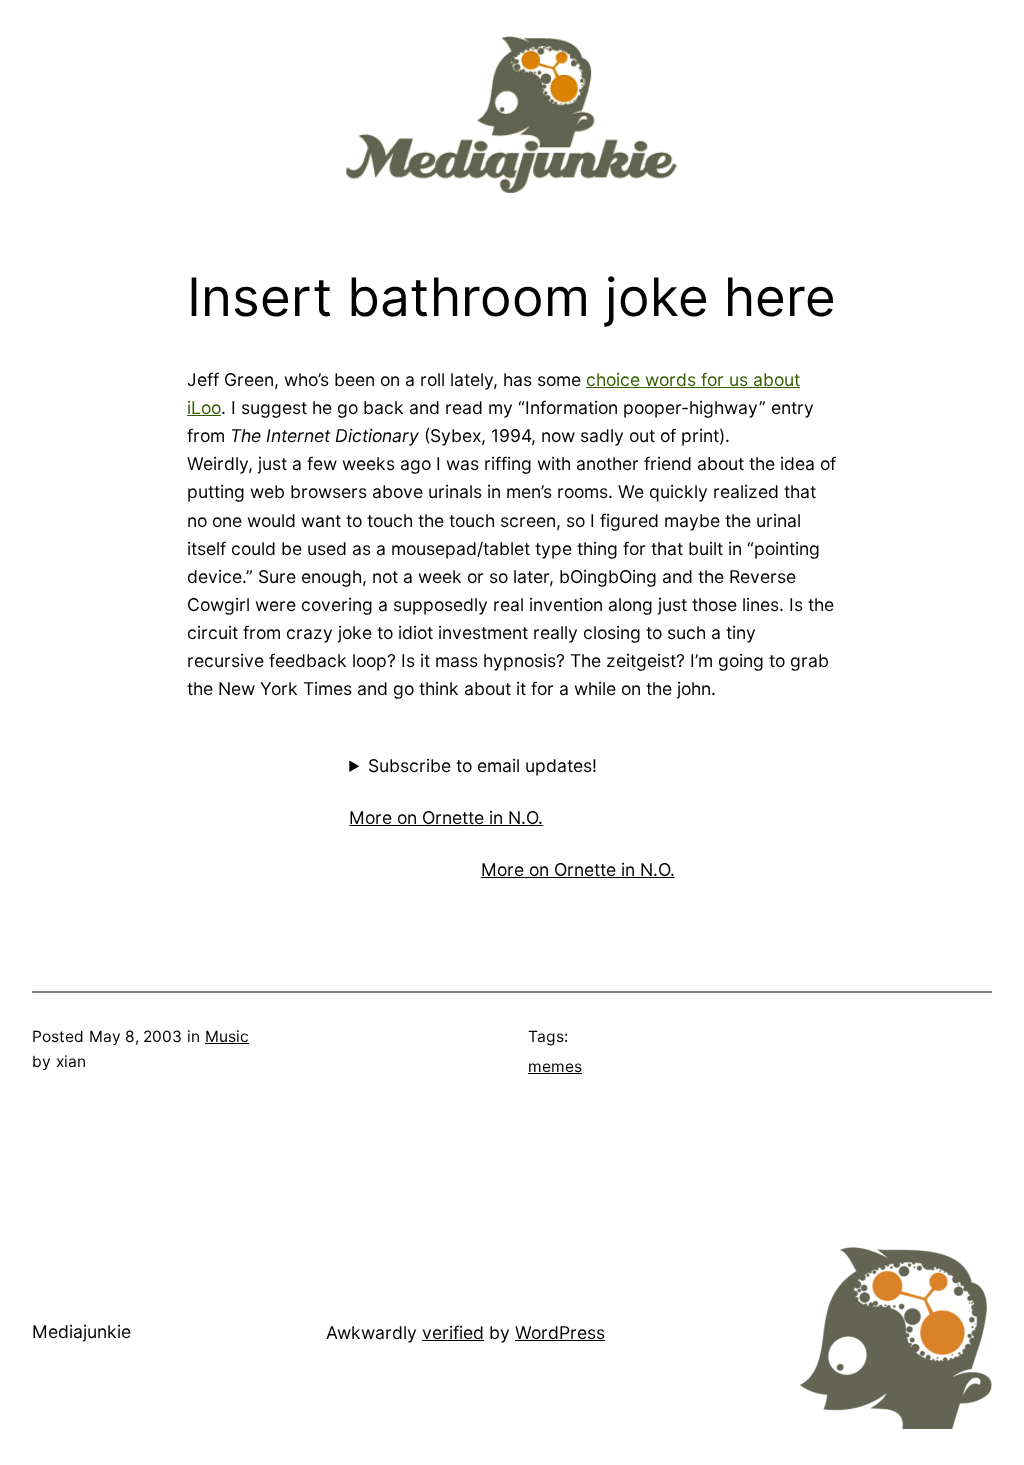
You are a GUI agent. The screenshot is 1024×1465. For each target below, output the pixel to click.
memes (555, 1066)
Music (227, 1036)
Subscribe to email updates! (482, 765)
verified (453, 1332)
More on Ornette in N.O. (446, 817)
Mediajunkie (81, 1331)
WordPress (560, 1332)
